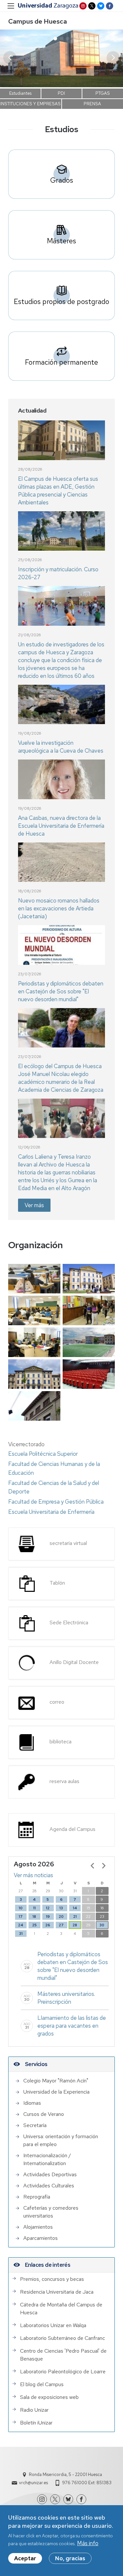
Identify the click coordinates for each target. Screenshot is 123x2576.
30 (102, 1925)
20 (61, 1917)
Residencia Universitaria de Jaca (57, 2292)
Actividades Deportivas (50, 2174)
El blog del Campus (42, 2384)
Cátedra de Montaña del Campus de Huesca (61, 2309)
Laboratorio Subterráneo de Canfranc (62, 2338)
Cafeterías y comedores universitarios (51, 2212)
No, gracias (70, 2558)
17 (21, 1917)
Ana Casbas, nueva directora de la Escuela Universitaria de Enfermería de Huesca (61, 826)
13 (61, 1908)
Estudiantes (20, 93)
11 (34, 1908)
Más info (88, 2543)
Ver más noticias (33, 1875)
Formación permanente (61, 362)
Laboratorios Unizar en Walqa (53, 2325)
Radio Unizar (34, 2410)
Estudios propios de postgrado (61, 301)
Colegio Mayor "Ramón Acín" (56, 2081)
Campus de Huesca (38, 21)
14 (75, 1908)
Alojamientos (38, 2227)
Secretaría (35, 2125)
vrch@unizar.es (33, 2483)
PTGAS (103, 93)
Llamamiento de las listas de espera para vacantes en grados (72, 2026)
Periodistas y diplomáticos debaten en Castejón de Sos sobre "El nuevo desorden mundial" (61, 991)
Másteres (61, 241)
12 (48, 1908)
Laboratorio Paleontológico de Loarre (63, 2372)
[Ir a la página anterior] (92, 1866)
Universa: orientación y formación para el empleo (61, 2140)
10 (21, 1908)
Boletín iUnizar (36, 2423)
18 (34, 1917)
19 (48, 1917)
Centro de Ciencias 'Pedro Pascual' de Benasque (63, 2355)
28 (75, 1925)
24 (21, 1925)
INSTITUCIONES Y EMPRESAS (31, 104)
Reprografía (37, 2197)
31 (21, 1934)
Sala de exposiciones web (49, 2397)
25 (34, 1925)
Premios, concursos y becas (52, 2279)
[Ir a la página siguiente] (104, 1866)
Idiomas (32, 2103)
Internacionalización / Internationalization (47, 2159)
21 (75, 1917)
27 (61, 1925)
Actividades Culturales (49, 2186)
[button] (113, 58)
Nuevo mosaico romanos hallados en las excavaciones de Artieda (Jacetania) (59, 908)
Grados (62, 180)
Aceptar (25, 2558)
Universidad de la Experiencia (56, 2092)
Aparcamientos (41, 2238)
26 (48, 1925)
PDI (61, 93)
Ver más (34, 1205)
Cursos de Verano (44, 2114)
